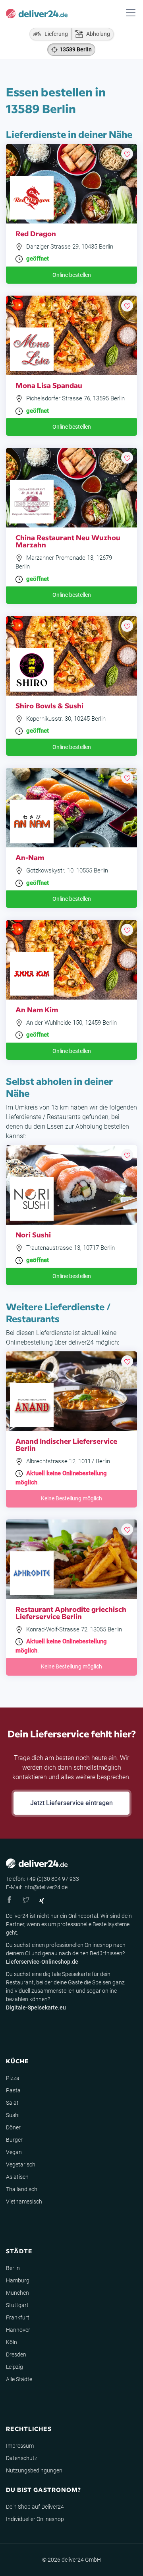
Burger (14, 2140)
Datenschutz (22, 2458)
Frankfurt (18, 2317)
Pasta (13, 2090)
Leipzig (14, 2367)
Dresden (16, 2354)
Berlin (13, 2268)
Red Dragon (36, 233)
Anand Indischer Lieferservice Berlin (66, 1444)
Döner (13, 2127)
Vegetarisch (21, 2164)
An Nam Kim (37, 1009)
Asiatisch (17, 2177)
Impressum (20, 2446)
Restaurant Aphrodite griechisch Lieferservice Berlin (71, 1612)
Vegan (14, 2152)
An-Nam (30, 857)
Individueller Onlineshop (35, 2519)
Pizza (13, 2078)
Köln (12, 2342)
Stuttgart (17, 2305)
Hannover (18, 2330)
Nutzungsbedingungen (34, 2470)
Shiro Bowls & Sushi (49, 705)
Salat (12, 2103)
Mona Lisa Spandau (49, 385)
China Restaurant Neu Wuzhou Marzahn (68, 541)
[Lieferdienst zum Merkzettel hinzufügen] (127, 154)
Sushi (13, 2115)
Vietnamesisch (24, 2202)
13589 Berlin (76, 49)
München (17, 2293)
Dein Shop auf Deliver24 (35, 2507)
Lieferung (54, 34)
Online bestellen (72, 275)
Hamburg (18, 2280)
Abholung (96, 34)
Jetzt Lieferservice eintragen (71, 1803)
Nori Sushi (33, 1234)
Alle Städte (19, 2379)
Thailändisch (22, 2189)
